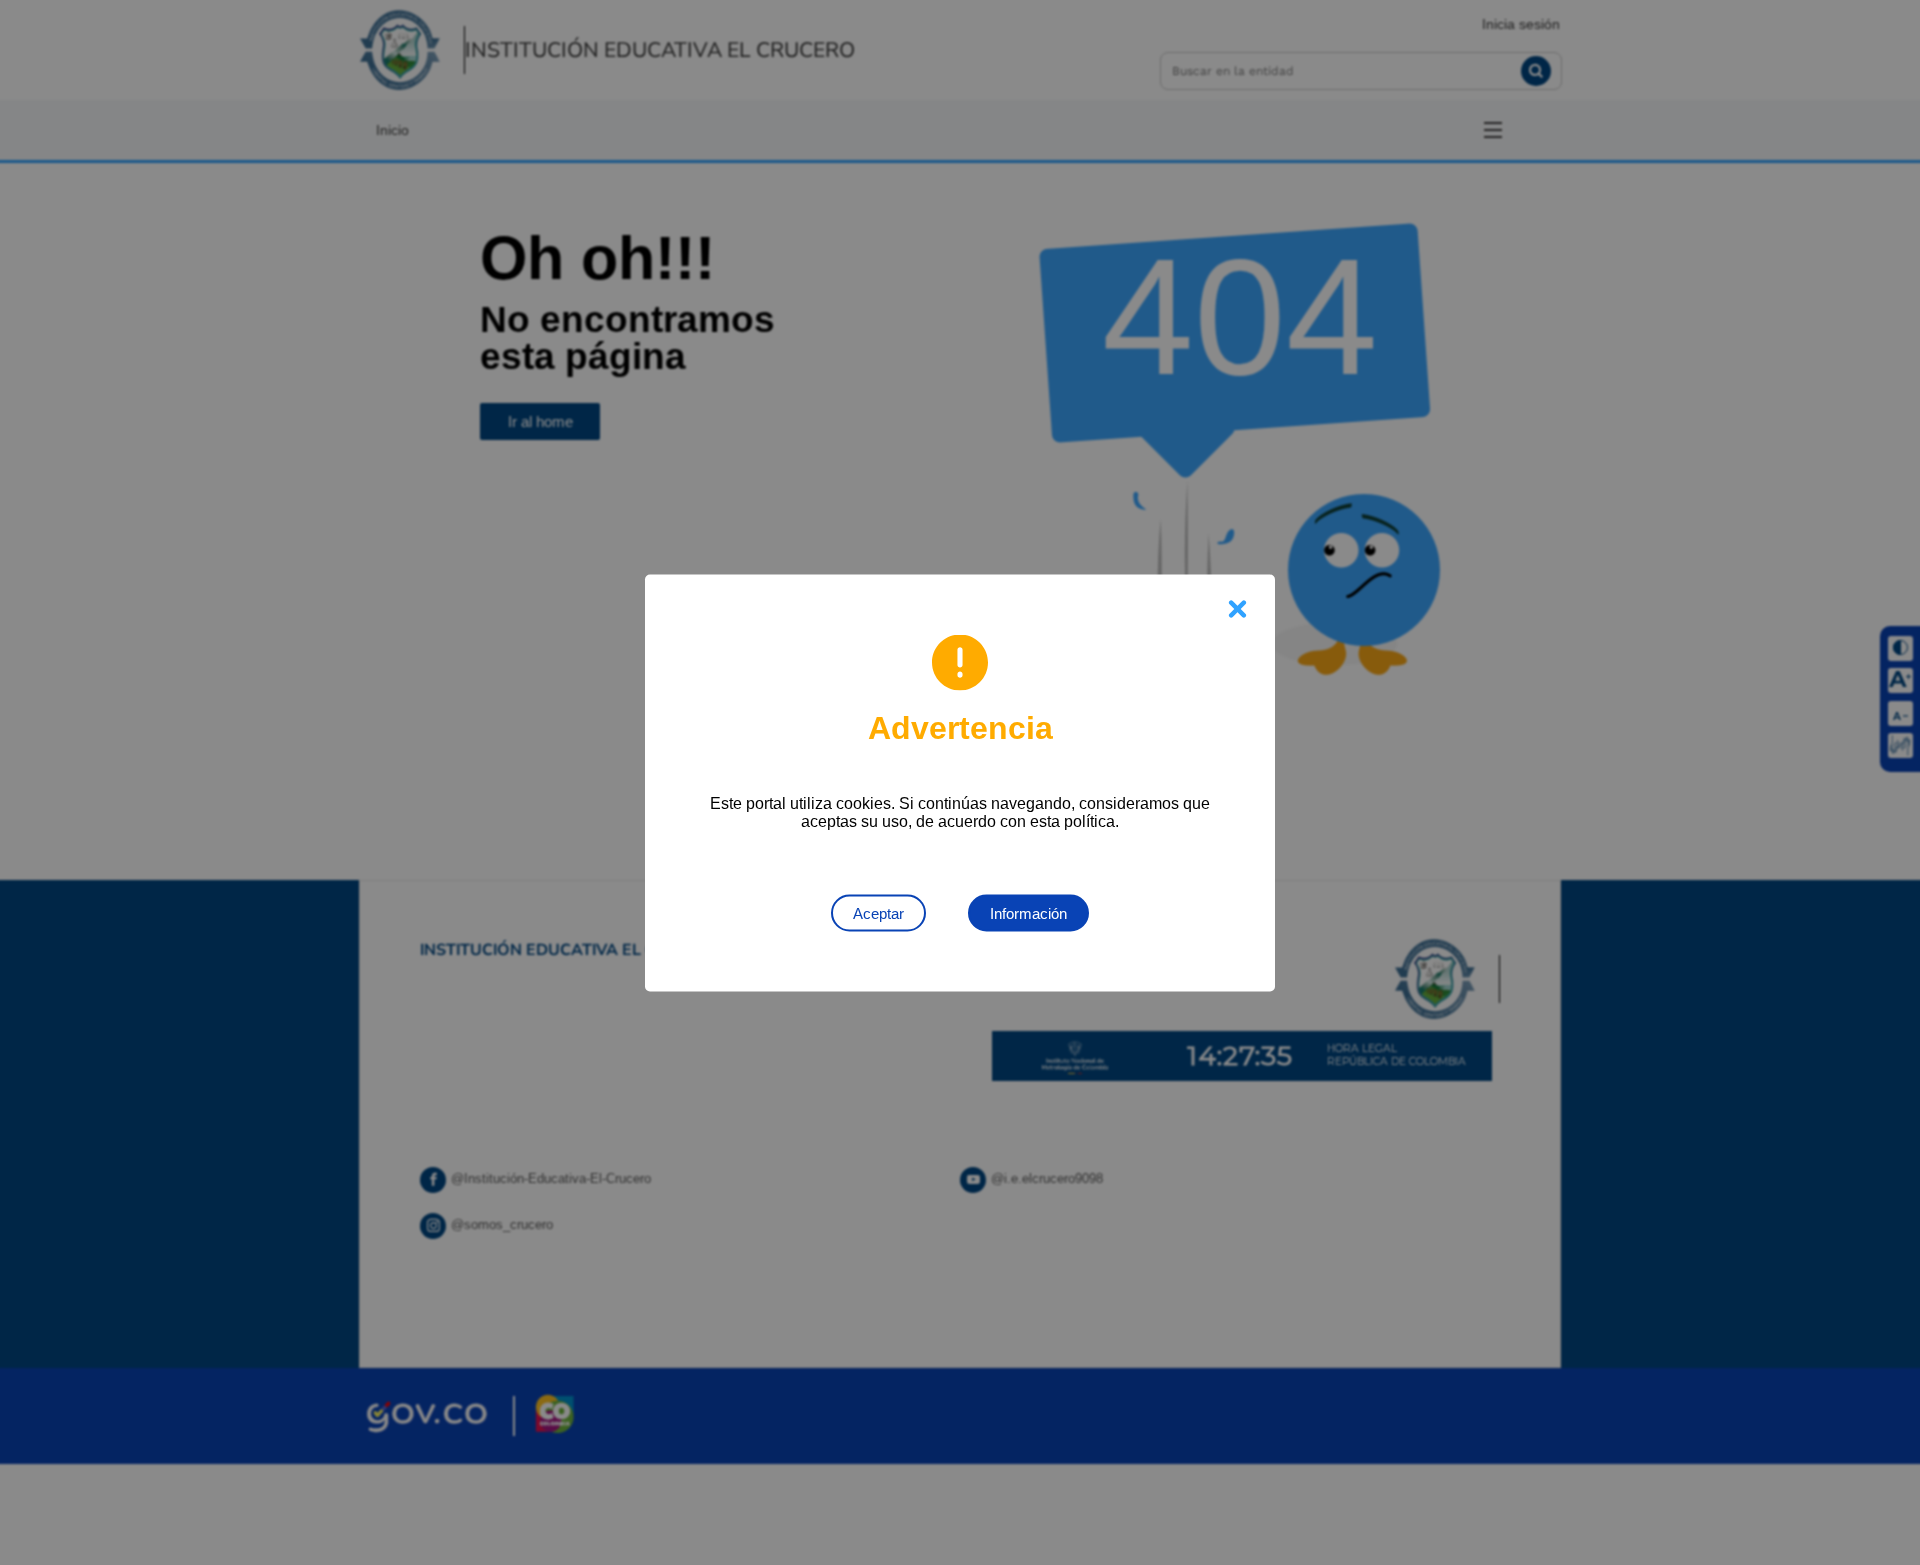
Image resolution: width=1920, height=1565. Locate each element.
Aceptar (878, 912)
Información (1028, 912)
